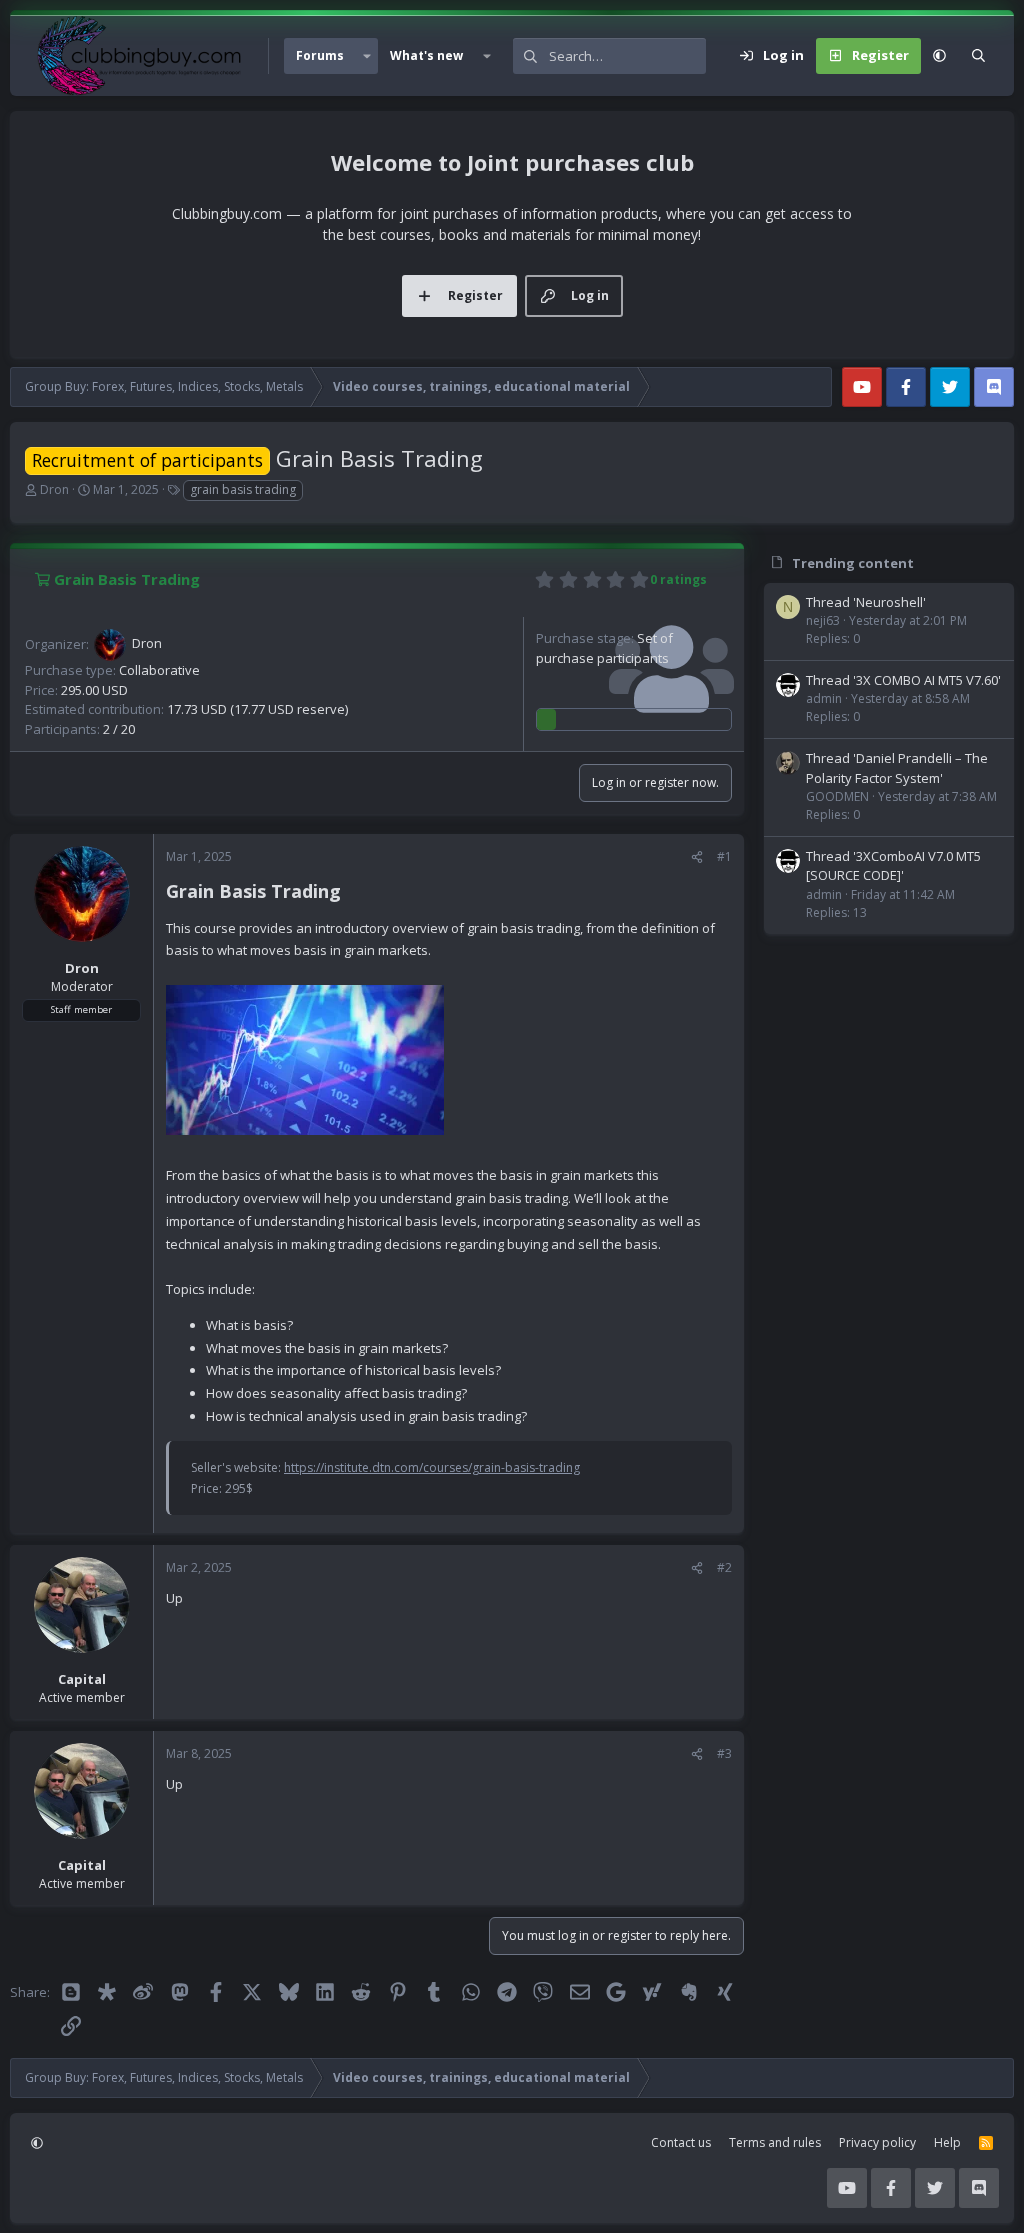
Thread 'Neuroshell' (866, 602)
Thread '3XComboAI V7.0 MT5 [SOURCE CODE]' (893, 866)
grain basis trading (243, 489)
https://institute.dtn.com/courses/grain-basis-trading (432, 1467)
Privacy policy (877, 2142)
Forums (320, 55)
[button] (367, 56)
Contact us (681, 2142)
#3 (724, 1753)
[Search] (978, 56)
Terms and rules (775, 2142)
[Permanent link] (349, 893)
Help (947, 2142)
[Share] (697, 857)
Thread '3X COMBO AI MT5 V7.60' (903, 680)
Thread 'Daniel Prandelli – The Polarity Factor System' (897, 768)
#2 (724, 1567)
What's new (426, 55)
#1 (724, 856)
